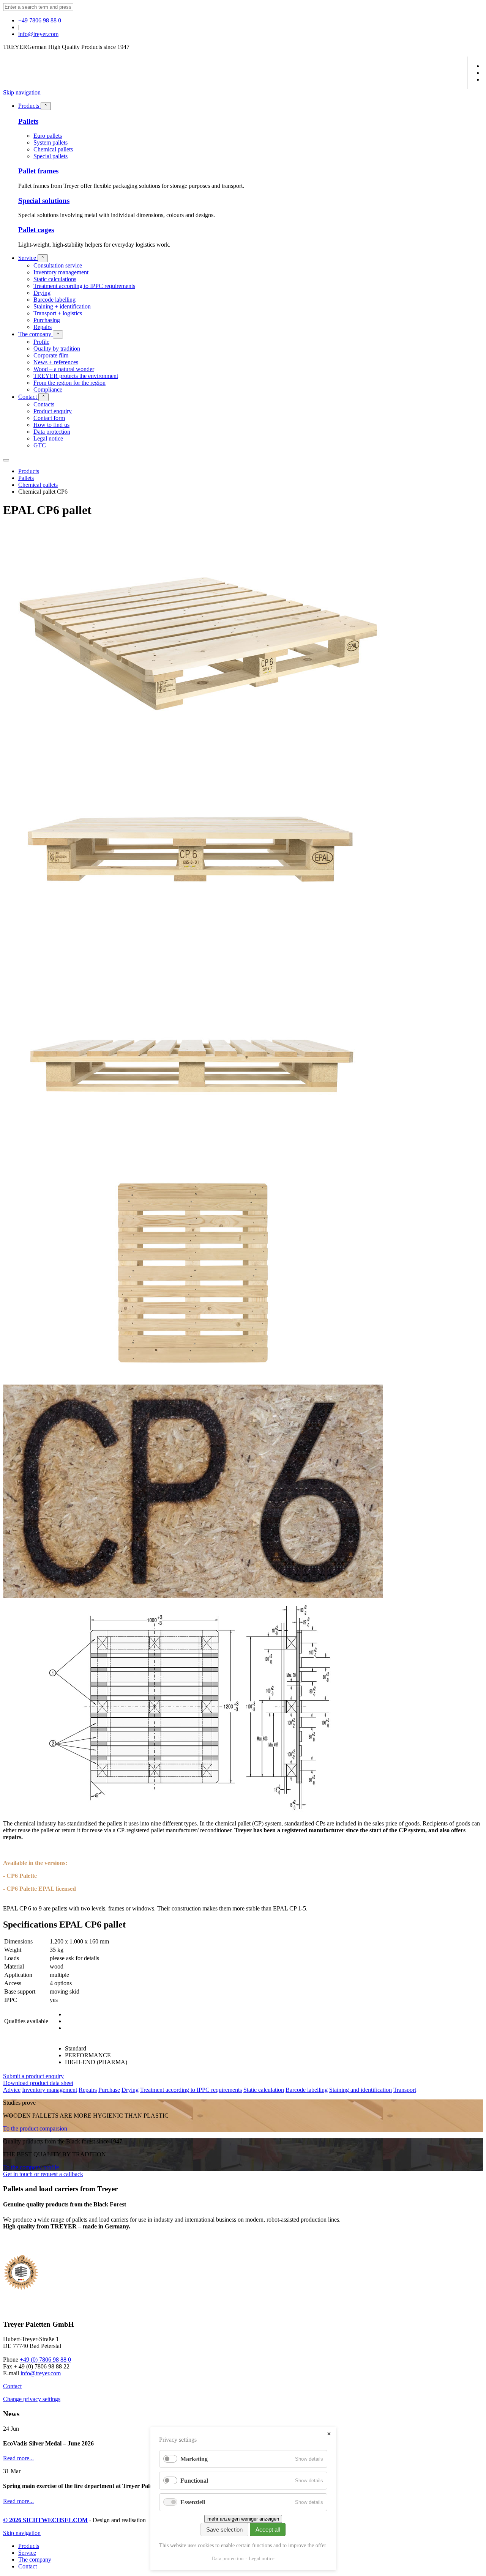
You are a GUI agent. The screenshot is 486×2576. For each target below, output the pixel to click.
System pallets (50, 142)
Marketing (194, 2459)
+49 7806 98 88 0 (40, 20)
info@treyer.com (38, 34)
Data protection (228, 2558)
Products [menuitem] (29, 2546)
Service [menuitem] (27, 2553)
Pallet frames (38, 171)
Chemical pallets (53, 149)
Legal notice (262, 2558)
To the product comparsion (35, 2128)
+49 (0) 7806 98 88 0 (45, 2360)
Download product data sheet (38, 2083)
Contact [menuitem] (28, 2566)
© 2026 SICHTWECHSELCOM (45, 2520)
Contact (12, 2386)
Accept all (268, 2530)
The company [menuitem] (35, 2559)
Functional (194, 2481)
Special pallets (50, 156)
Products (29, 471)
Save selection (224, 2530)
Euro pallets (48, 136)
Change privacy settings (32, 2399)
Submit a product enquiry (33, 2076)
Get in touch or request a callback (43, 2174)
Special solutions (44, 201)
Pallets (28, 121)
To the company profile (31, 2167)
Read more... (18, 2458)
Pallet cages (36, 230)
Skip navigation (22, 92)
